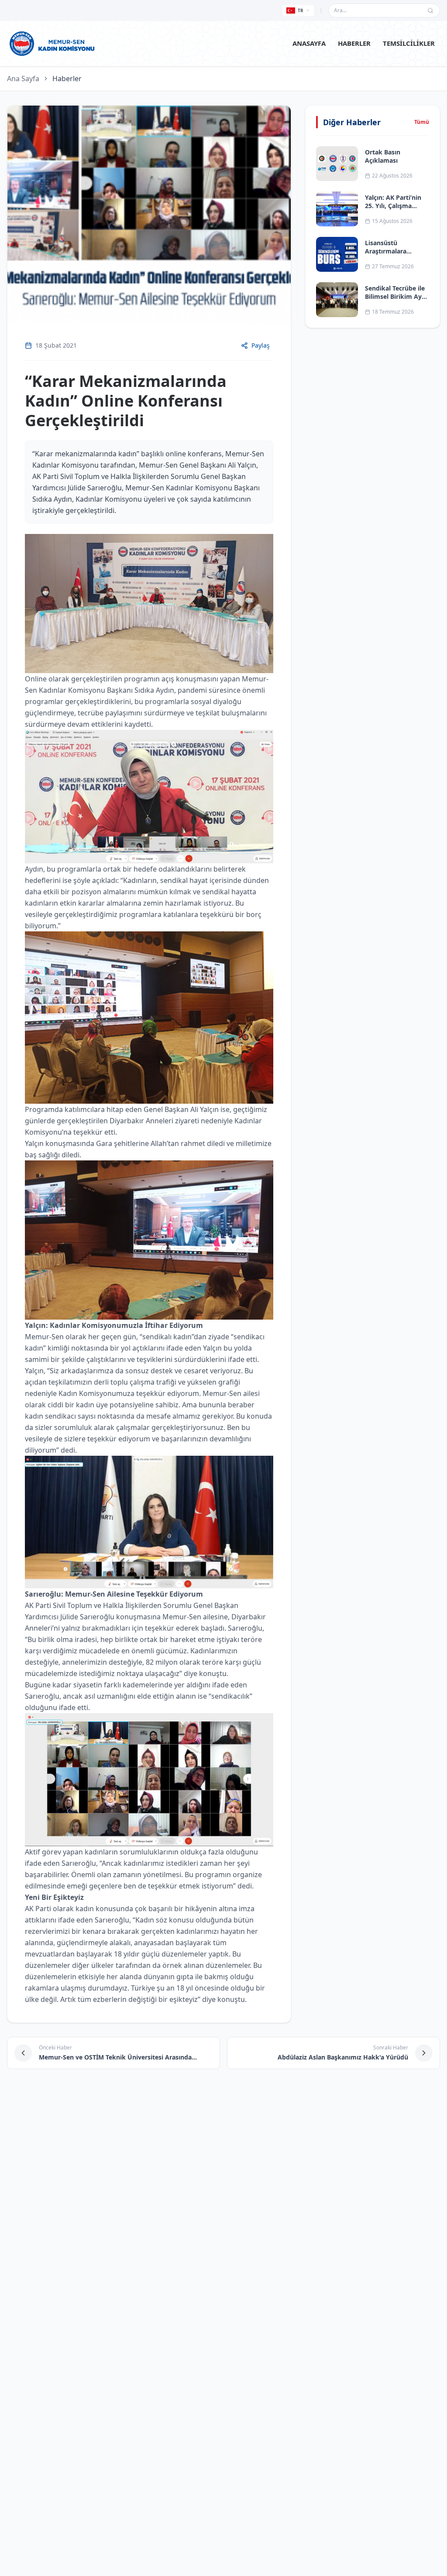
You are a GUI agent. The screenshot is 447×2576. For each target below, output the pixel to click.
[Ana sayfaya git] (53, 44)
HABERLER (354, 43)
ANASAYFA (309, 43)
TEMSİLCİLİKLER (409, 43)
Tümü (422, 122)
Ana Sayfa (23, 79)
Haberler (67, 79)
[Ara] (430, 10)
